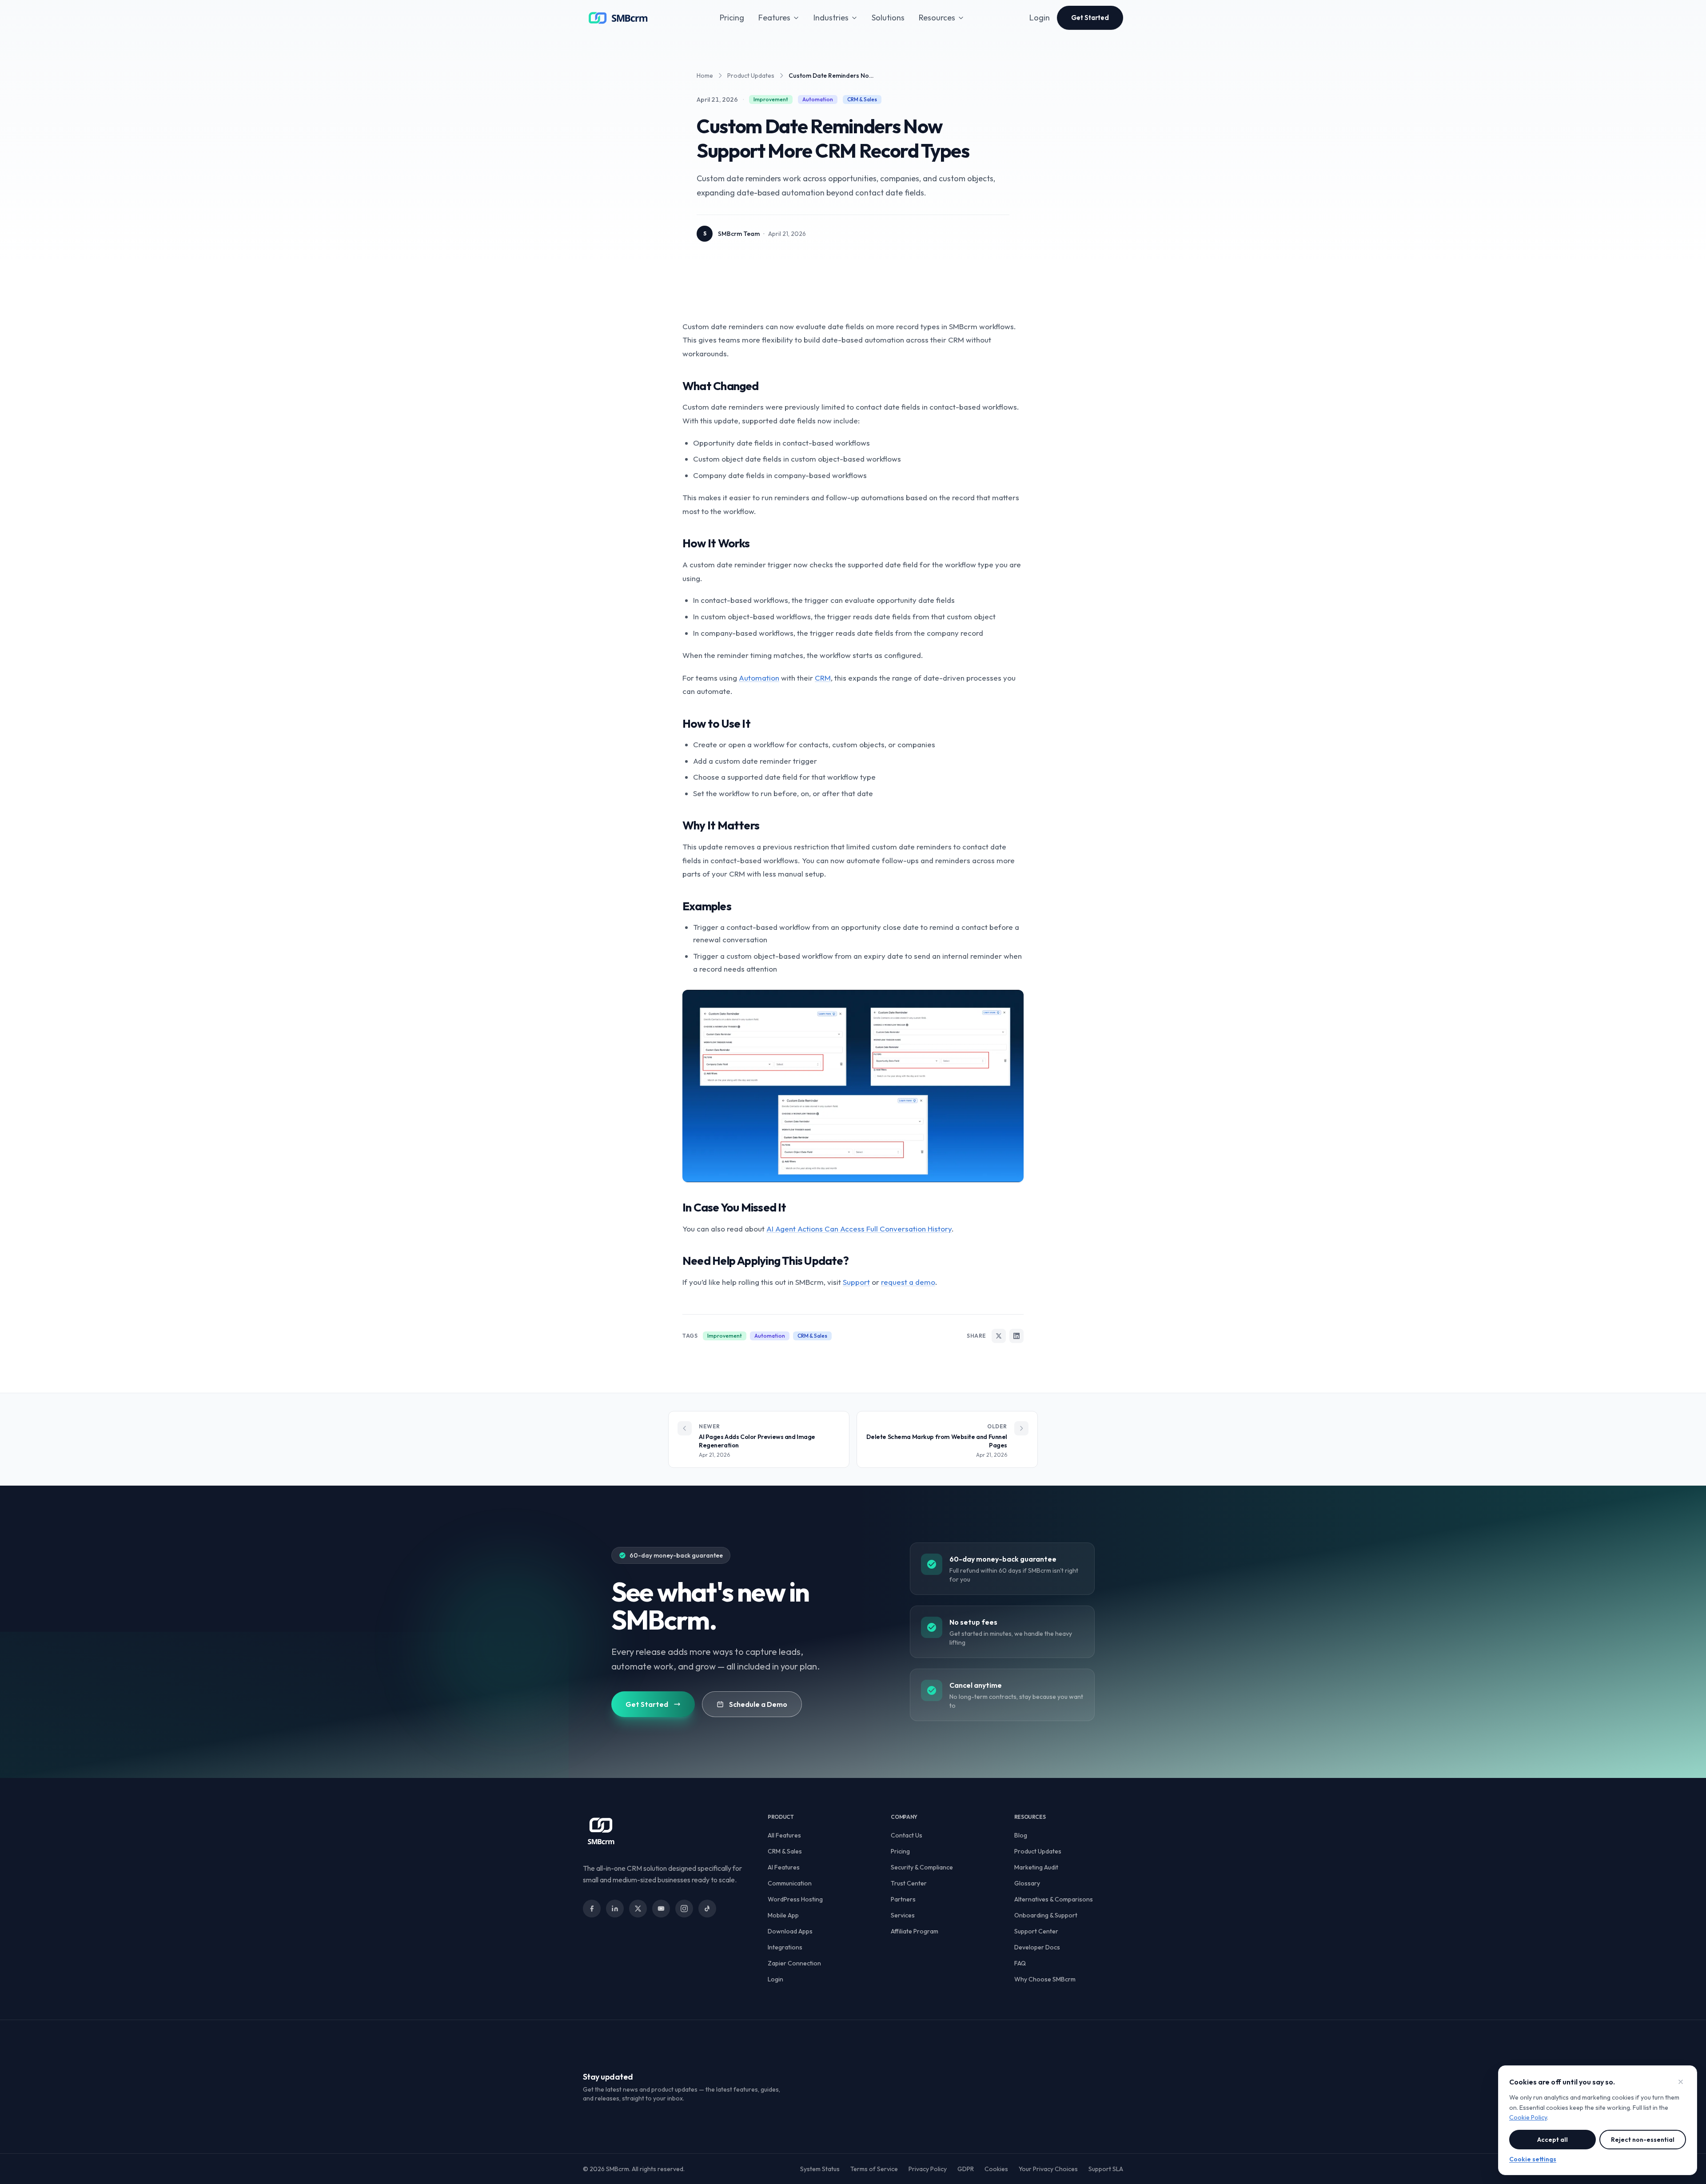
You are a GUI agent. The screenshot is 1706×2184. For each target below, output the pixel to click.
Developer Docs (1037, 1947)
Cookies (996, 2169)
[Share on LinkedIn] (1016, 1336)
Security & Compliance (922, 1867)
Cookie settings (1533, 2159)
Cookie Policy (1528, 2117)
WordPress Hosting (795, 1899)
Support (856, 1282)
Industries (831, 18)
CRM (823, 678)
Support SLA (1106, 2169)
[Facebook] (592, 1909)
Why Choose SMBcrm (1045, 1979)
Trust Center (909, 1883)
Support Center (1036, 1931)
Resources (937, 18)
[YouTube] (661, 1909)
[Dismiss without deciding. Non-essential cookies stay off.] (1681, 2082)
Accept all (1553, 2140)
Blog (1021, 1835)
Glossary (1027, 1883)
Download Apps (790, 1931)
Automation (759, 678)
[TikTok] (707, 1909)
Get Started (1090, 18)
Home (705, 76)
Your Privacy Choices (1048, 2169)
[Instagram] (684, 1909)
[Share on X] (999, 1336)
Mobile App (783, 1915)
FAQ (1020, 1963)
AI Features (784, 1867)
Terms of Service (874, 2169)
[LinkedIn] (615, 1909)
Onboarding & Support (1046, 1915)
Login (1040, 18)
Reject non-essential (1643, 2140)
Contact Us (907, 1835)
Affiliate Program (915, 1931)
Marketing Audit (1036, 1867)
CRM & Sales (785, 1851)
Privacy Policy (928, 2169)
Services (903, 1915)
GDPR (966, 2169)
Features (774, 18)
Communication (790, 1883)
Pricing (732, 18)
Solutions (888, 18)
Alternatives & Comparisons (1054, 1899)
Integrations (785, 1947)
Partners (903, 1899)
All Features (784, 1835)
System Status (820, 2169)
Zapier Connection (794, 1963)
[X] (638, 1909)
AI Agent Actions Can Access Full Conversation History (859, 1229)
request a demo (908, 1282)
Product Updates (751, 76)
